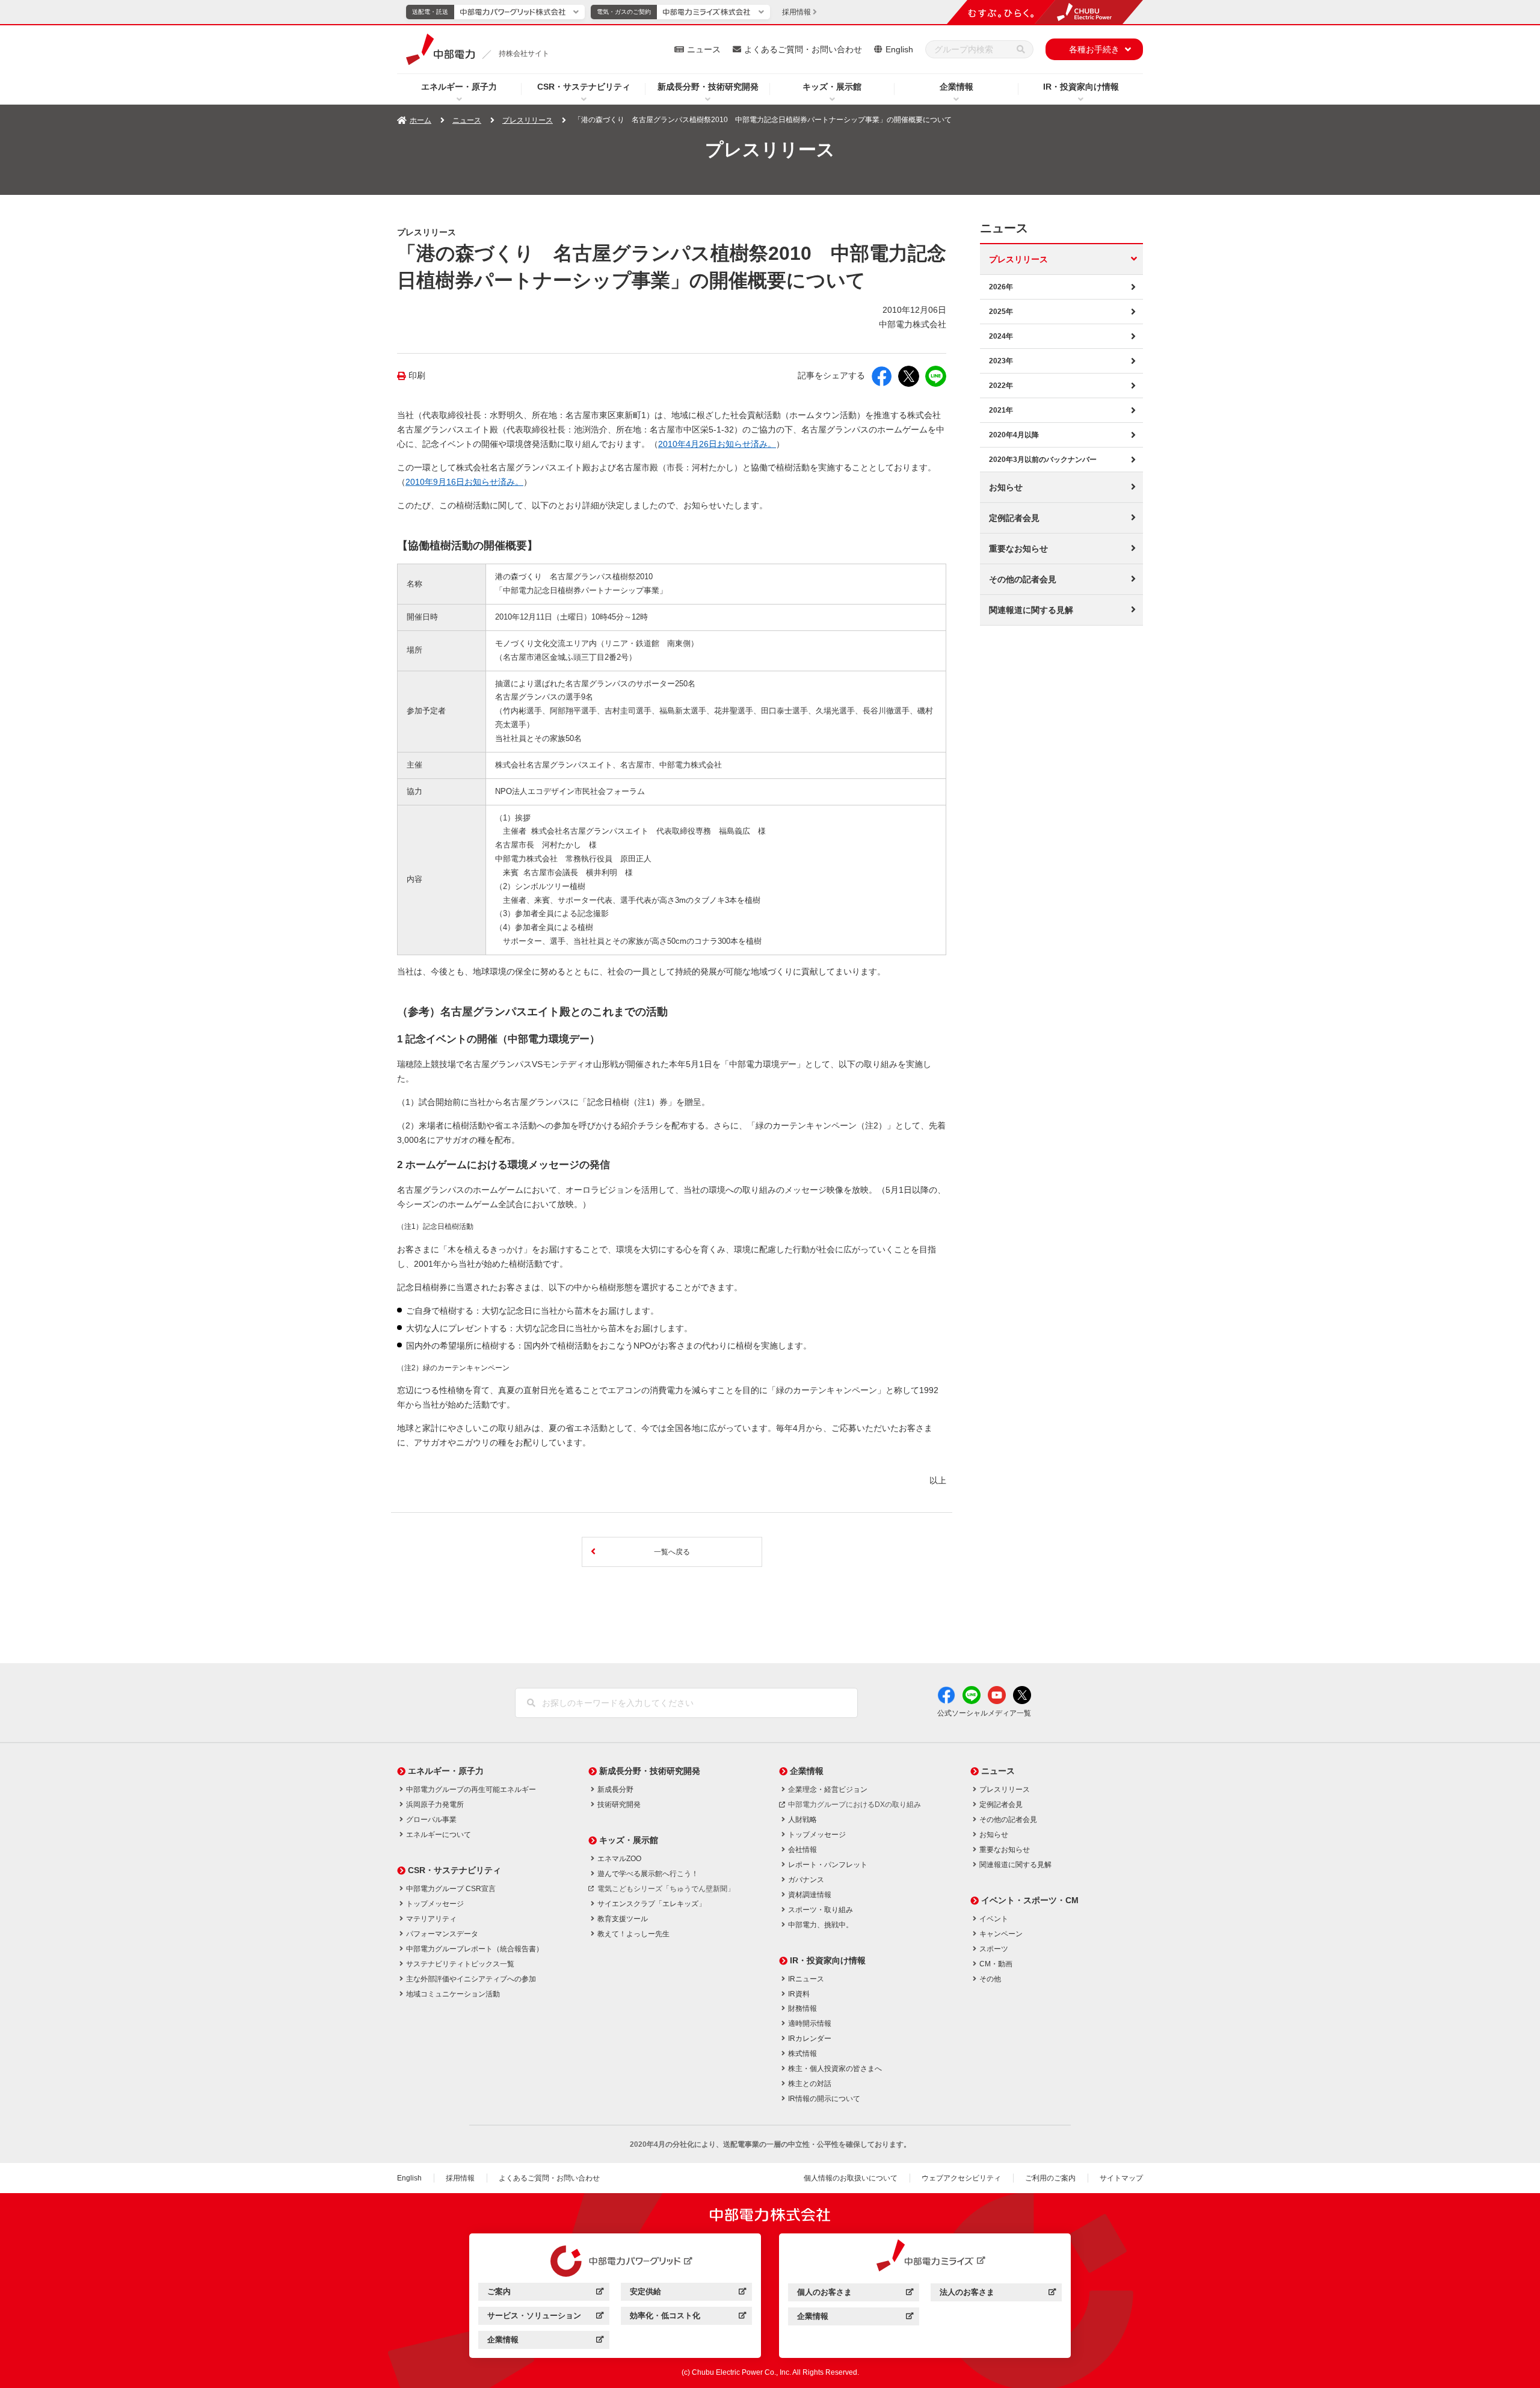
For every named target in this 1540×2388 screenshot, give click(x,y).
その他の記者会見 (1023, 579)
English (899, 49)
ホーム (420, 120)
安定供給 (688, 2293)
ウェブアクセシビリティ (961, 2178)
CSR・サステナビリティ (584, 87)
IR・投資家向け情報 (1081, 87)
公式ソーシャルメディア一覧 (984, 1713)
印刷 (417, 376)
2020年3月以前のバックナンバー (1043, 460)
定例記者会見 (1014, 518)
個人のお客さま (855, 2294)
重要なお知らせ (1018, 549)
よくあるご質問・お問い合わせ (803, 49)
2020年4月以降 (1014, 435)
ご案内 (545, 2293)
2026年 (1001, 287)
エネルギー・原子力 (459, 87)
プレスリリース (528, 120)
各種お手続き (1094, 49)
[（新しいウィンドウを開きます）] (615, 2261)
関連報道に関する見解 (1031, 610)
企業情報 (956, 87)
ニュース (704, 49)
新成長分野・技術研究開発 (708, 87)
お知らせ (1006, 487)
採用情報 (460, 2178)
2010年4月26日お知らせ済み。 (717, 444)
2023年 (1001, 361)
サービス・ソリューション (545, 2317)
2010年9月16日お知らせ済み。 (464, 482)
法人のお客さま (998, 2294)
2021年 (1001, 410)
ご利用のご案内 (1050, 2178)
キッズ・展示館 (832, 87)
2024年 (1001, 336)
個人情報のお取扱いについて (851, 2178)
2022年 (1001, 386)
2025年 (1001, 312)
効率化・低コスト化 (688, 2317)
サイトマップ (1121, 2178)
